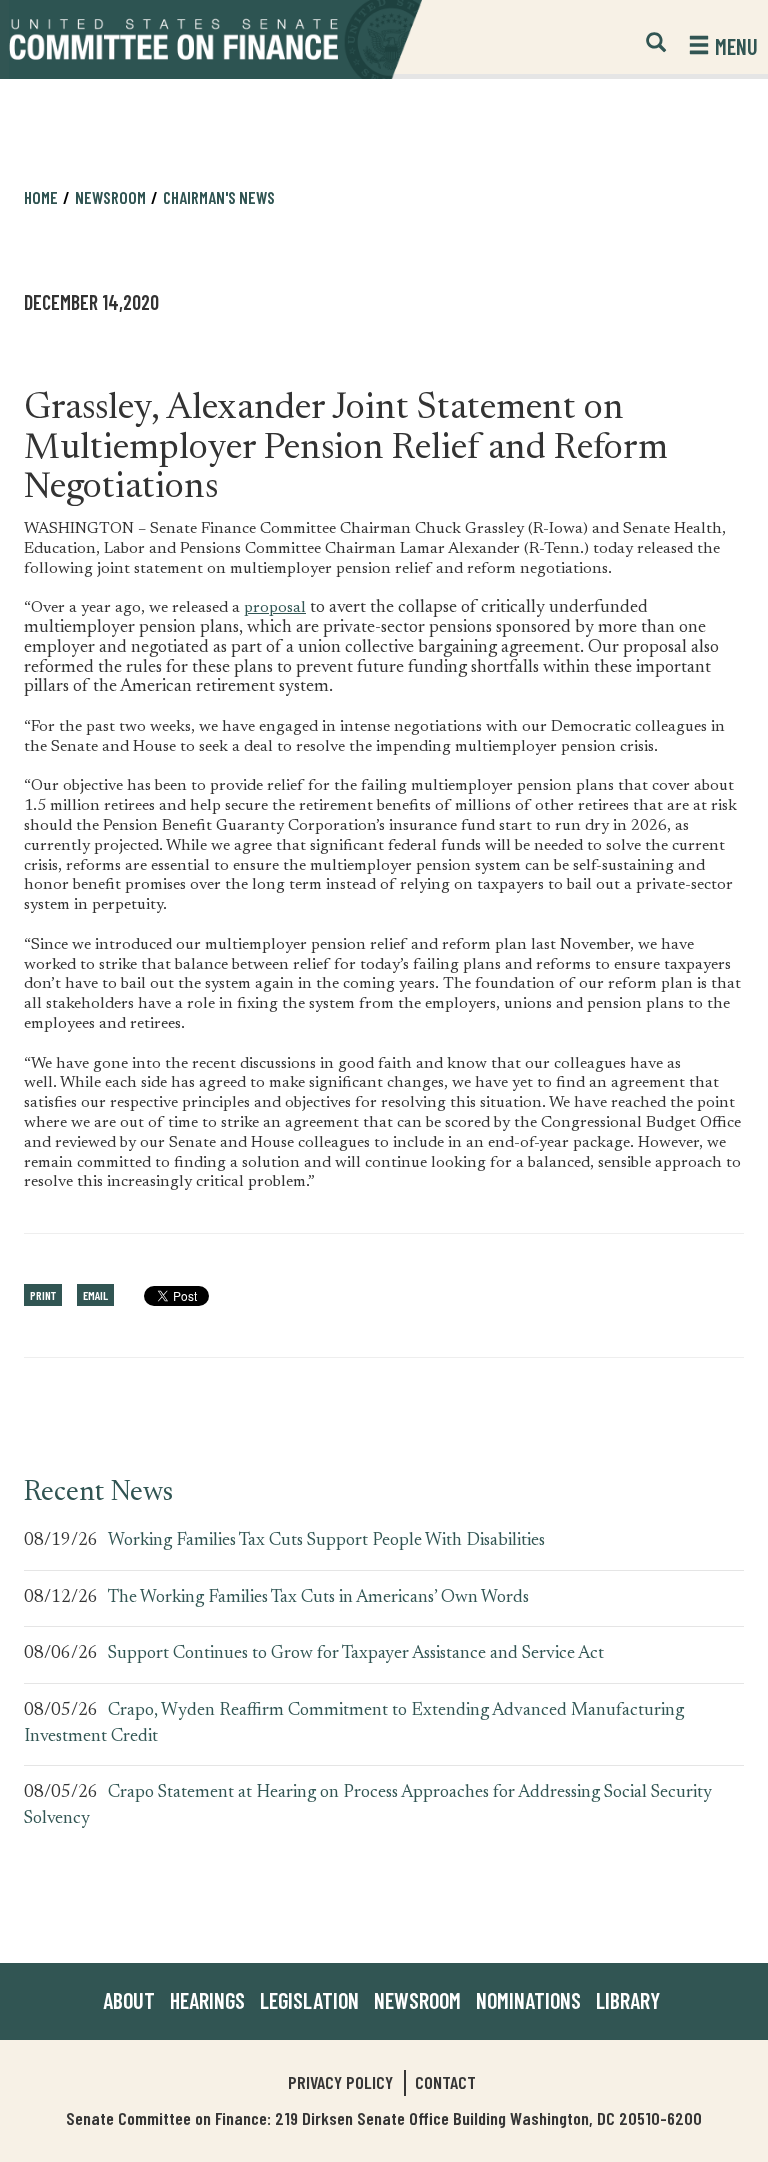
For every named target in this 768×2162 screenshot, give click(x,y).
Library (628, 2000)
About (129, 2000)
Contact (445, 2082)
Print (43, 1295)
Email (95, 1295)
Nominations (528, 2000)
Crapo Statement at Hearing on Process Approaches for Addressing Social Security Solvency (368, 1806)
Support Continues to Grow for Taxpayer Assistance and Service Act (356, 1654)
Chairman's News (219, 197)
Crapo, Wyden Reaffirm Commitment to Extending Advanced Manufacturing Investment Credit (354, 1724)
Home (41, 197)
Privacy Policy (340, 2082)
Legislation (309, 2000)
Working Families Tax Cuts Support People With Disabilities (326, 1541)
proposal (275, 608)
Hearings (207, 2000)
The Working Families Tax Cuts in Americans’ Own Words (318, 1598)
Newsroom (417, 2000)
